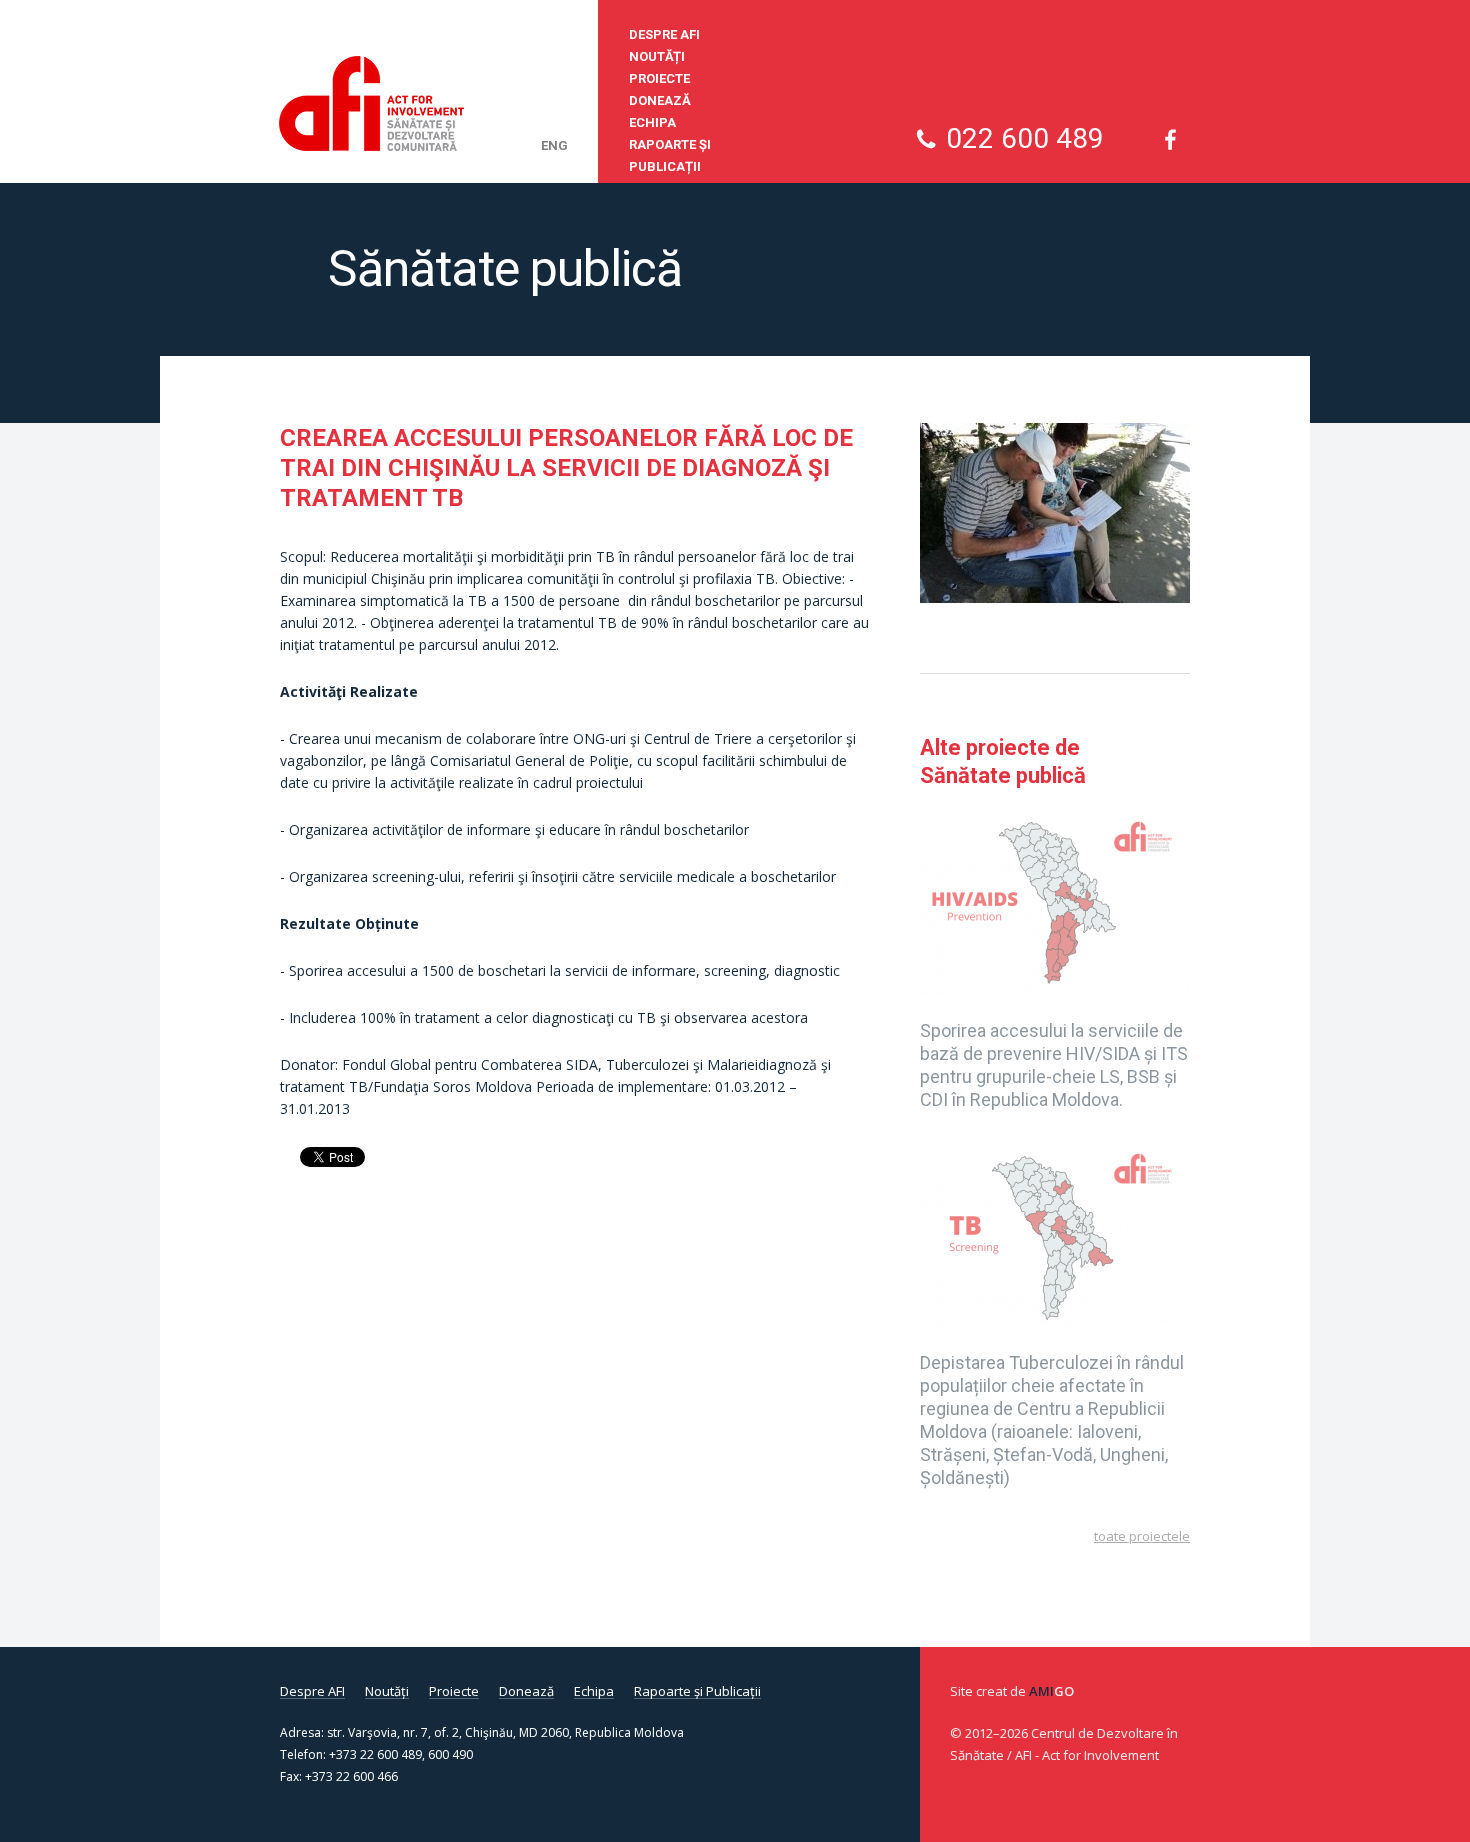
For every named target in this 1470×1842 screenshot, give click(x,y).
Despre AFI (664, 34)
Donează (660, 100)
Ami (1051, 1691)
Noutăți (657, 56)
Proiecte (659, 78)
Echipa (652, 122)
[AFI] (371, 103)
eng (554, 145)
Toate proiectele (1142, 1536)
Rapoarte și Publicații (670, 155)
